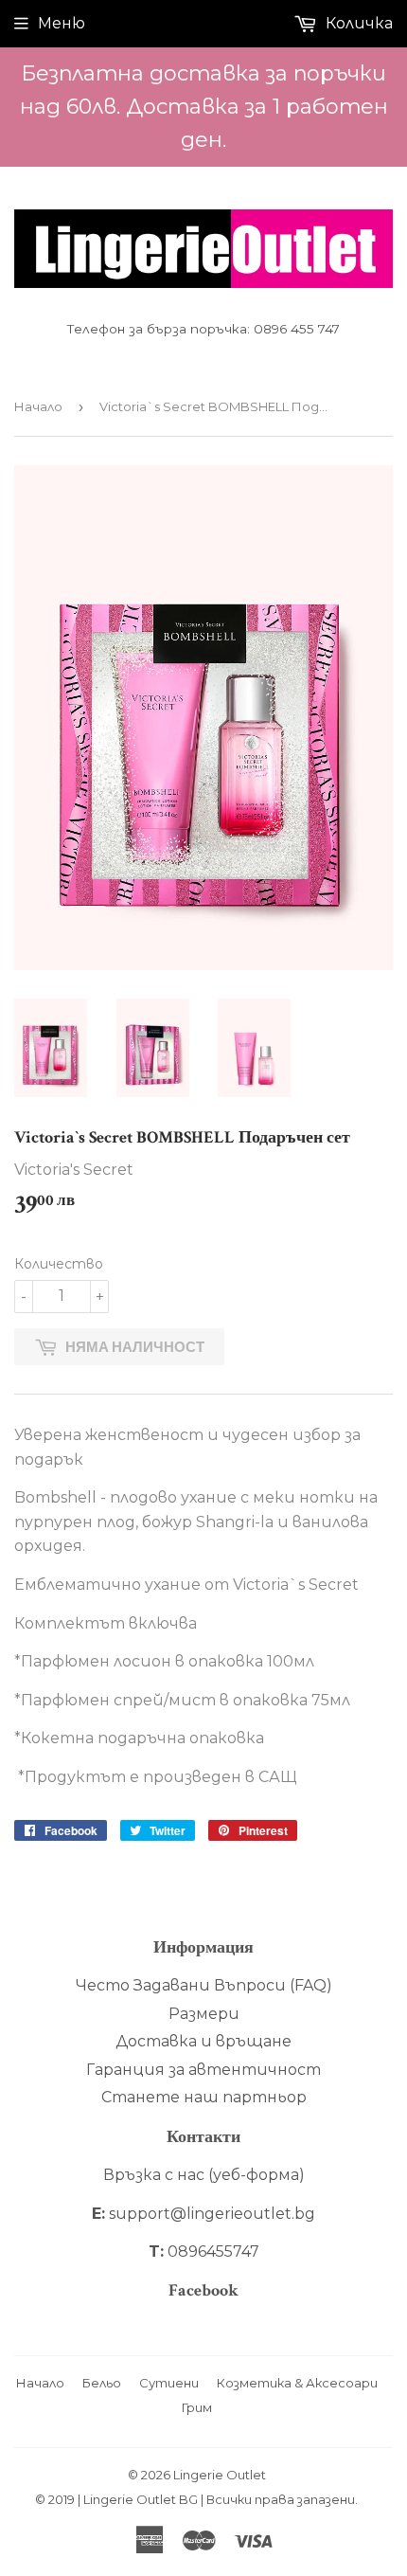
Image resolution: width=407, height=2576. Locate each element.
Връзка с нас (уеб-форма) (204, 2175)
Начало (38, 406)
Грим (197, 2407)
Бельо (102, 2383)
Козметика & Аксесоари (297, 2383)
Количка (357, 23)
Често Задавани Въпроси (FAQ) (204, 1985)
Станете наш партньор (204, 2097)
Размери (204, 2014)
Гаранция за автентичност (203, 2070)
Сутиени (169, 2383)
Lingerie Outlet (220, 2475)
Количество (59, 1264)
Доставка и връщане (203, 2041)
